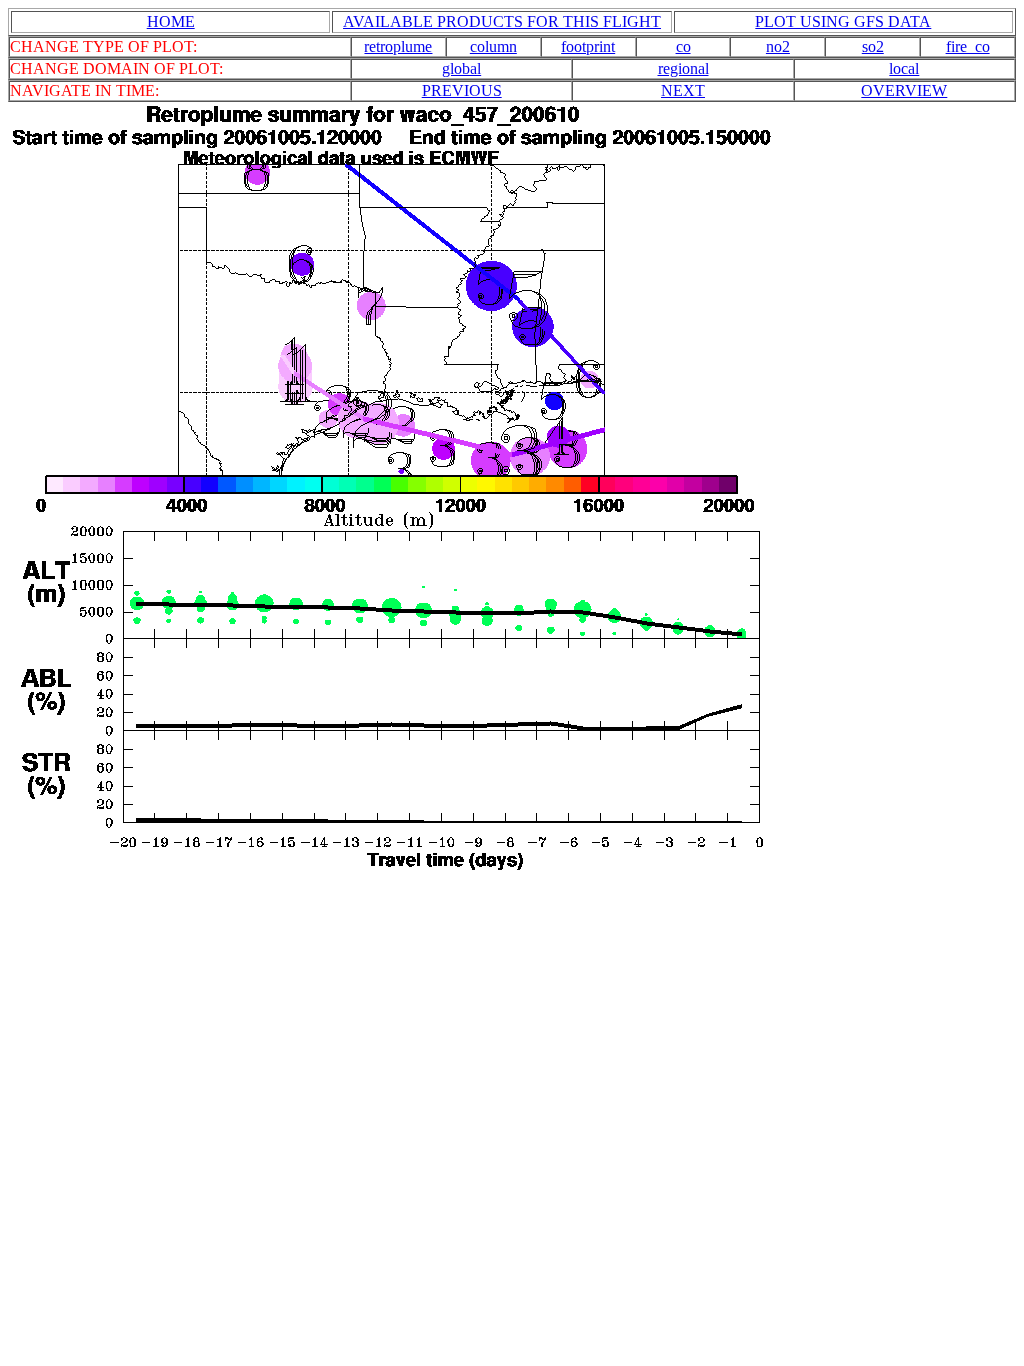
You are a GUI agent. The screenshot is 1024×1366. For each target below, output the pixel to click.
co (683, 46)
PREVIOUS (462, 90)
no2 (778, 46)
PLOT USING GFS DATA (843, 21)
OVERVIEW (904, 90)
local (904, 68)
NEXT (683, 90)
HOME (171, 21)
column (493, 46)
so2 (873, 46)
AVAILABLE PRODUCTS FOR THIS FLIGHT (502, 21)
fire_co (968, 46)
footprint (588, 46)
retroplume (398, 46)
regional (683, 68)
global (461, 68)
